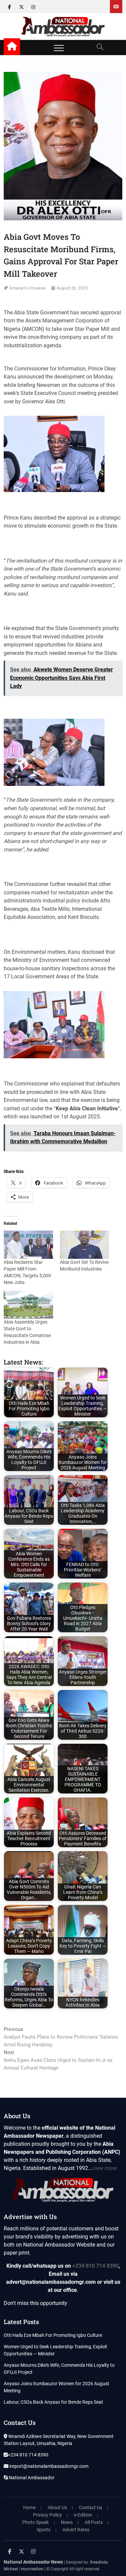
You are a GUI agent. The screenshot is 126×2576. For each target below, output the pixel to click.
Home (29, 2507)
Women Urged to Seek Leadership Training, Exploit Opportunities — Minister (55, 2350)
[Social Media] (116, 7)
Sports (44, 2530)
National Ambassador (31, 2478)
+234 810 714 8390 (95, 2266)
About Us (57, 2507)
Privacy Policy (47, 2515)
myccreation (32, 2569)
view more (104, 2168)
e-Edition (83, 2515)
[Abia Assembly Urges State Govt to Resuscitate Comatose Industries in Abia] (28, 1305)
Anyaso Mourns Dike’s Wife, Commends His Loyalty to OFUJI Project (59, 2369)
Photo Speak (35, 2522)
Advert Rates (76, 2530)
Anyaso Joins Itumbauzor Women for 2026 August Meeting (56, 2387)
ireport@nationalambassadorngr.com (48, 2466)
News (67, 2522)
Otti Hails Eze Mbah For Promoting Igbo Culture (53, 2335)
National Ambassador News (33, 2562)
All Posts (94, 2522)
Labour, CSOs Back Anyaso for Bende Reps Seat (53, 2402)
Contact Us (91, 2507)
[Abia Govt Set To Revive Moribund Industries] (84, 1245)
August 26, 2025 (72, 288)
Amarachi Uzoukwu (28, 288)
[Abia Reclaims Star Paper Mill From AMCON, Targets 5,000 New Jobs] (28, 1245)
